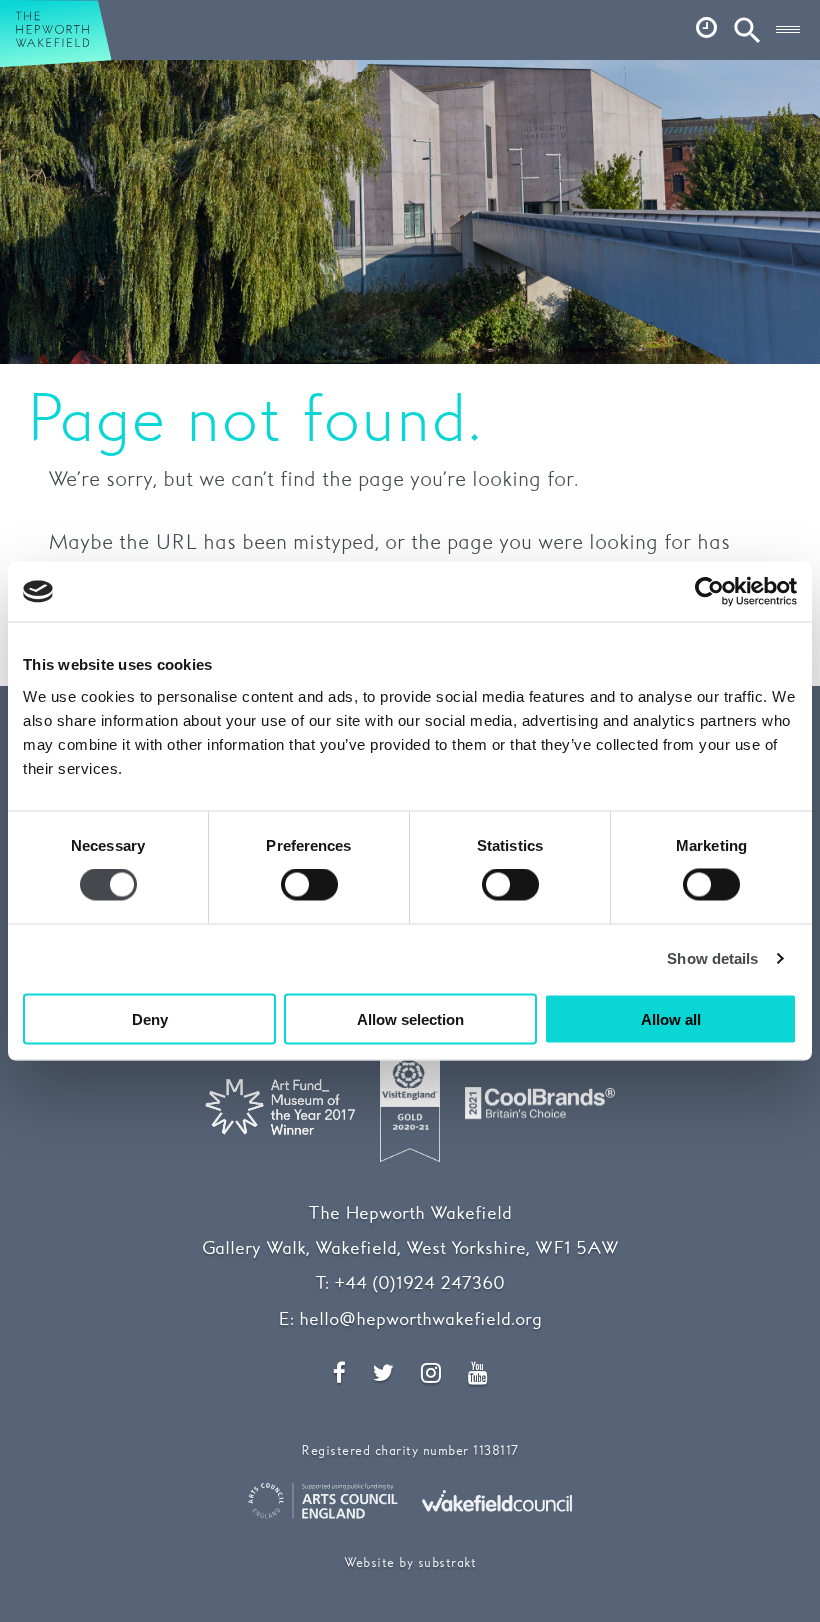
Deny (150, 1018)
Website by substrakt (410, 1563)
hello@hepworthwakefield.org (420, 1320)
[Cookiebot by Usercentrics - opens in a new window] (709, 592)
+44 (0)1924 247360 (419, 1284)
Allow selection (410, 1018)
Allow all (671, 1018)
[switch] (309, 885)
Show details (712, 958)
